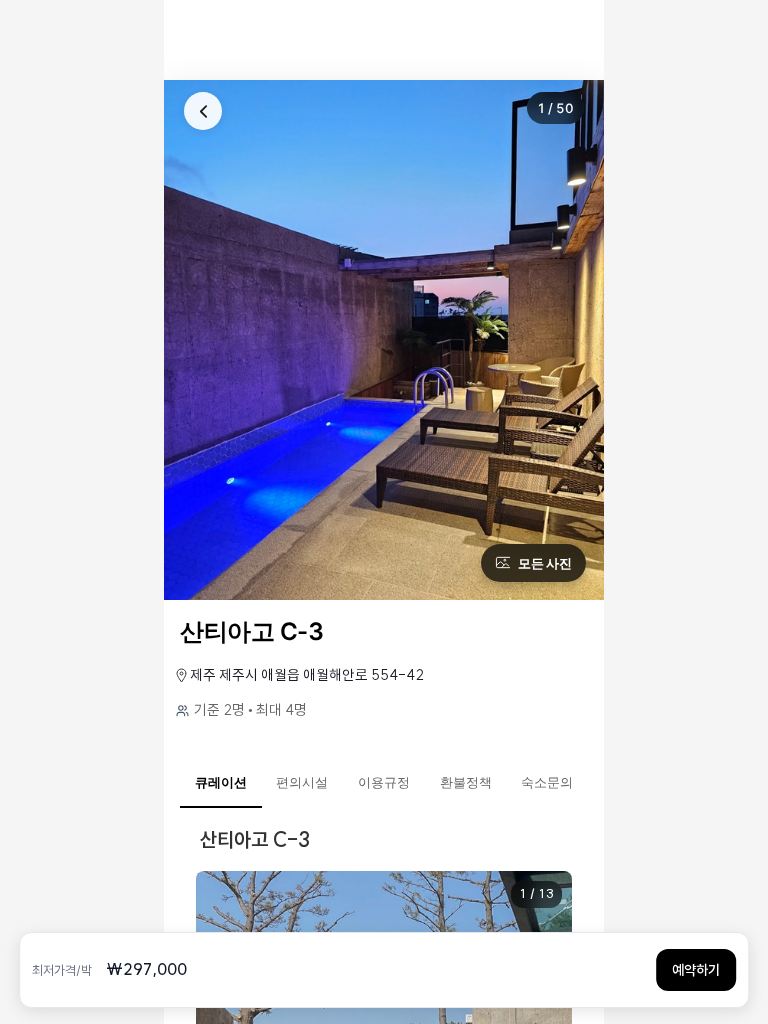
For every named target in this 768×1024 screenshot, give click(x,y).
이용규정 (384, 782)
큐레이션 (221, 782)
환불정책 (466, 782)
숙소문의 (547, 782)
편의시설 (302, 782)
